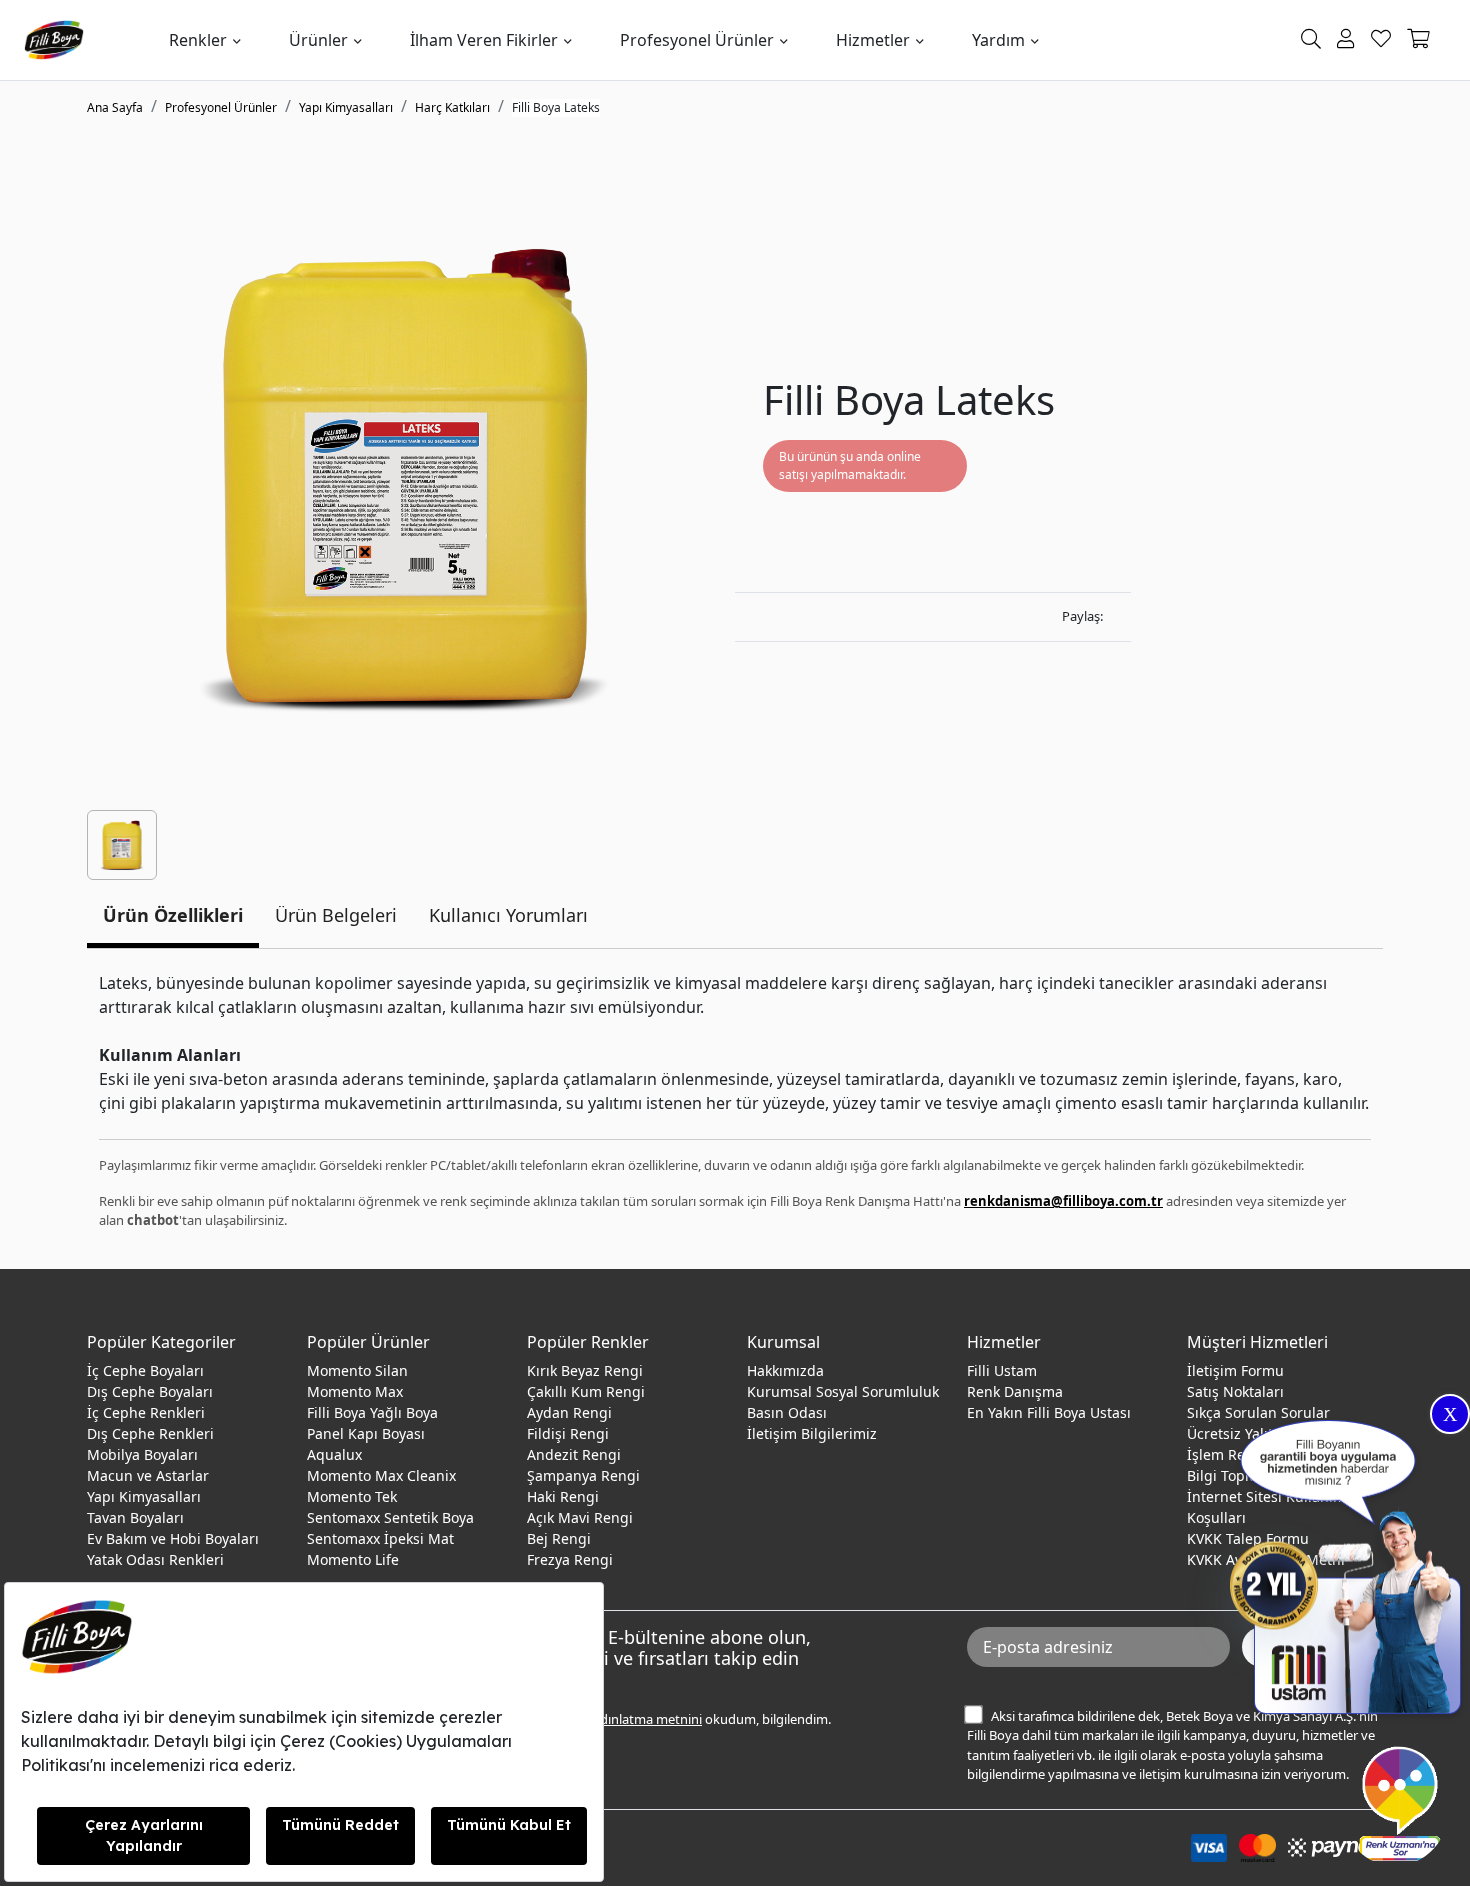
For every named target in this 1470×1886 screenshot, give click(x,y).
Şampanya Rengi (583, 1475)
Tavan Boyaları (135, 1517)
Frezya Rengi (570, 1559)
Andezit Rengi (574, 1454)
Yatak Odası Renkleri (155, 1559)
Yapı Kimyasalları (346, 107)
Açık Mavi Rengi (580, 1517)
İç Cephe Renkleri (146, 1412)
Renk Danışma (1015, 1391)
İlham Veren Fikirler (484, 40)
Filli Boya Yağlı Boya (372, 1412)
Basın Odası (787, 1412)
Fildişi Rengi (568, 1433)
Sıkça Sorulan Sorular (1258, 1412)
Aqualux (334, 1454)
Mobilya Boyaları (142, 1454)
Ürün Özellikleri (173, 915)
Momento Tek (352, 1496)
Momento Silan (357, 1370)
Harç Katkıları (452, 107)
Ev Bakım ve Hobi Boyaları (173, 1538)
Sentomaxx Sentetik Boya (390, 1517)
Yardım (998, 40)
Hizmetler (873, 40)
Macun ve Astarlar (148, 1475)
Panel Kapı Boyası (366, 1433)
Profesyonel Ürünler (697, 40)
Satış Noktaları (1235, 1391)
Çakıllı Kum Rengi (586, 1391)
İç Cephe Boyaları (145, 1370)
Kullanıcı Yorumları (508, 915)
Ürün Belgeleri (336, 915)
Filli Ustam (1002, 1370)
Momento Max (355, 1391)
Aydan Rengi (569, 1412)
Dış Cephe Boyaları (150, 1391)
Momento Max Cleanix (381, 1475)
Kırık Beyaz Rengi (585, 1370)
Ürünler (318, 40)
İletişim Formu (1235, 1370)
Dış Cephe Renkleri (150, 1433)
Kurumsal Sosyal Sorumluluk (843, 1391)
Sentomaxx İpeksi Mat (380, 1538)
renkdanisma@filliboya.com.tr (1063, 1201)
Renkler (198, 40)
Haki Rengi (563, 1496)
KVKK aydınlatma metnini (626, 1719)
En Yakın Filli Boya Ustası (1049, 1412)
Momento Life (353, 1559)
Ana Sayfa (115, 107)
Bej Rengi (559, 1538)
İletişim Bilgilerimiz (812, 1433)
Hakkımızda (785, 1370)
